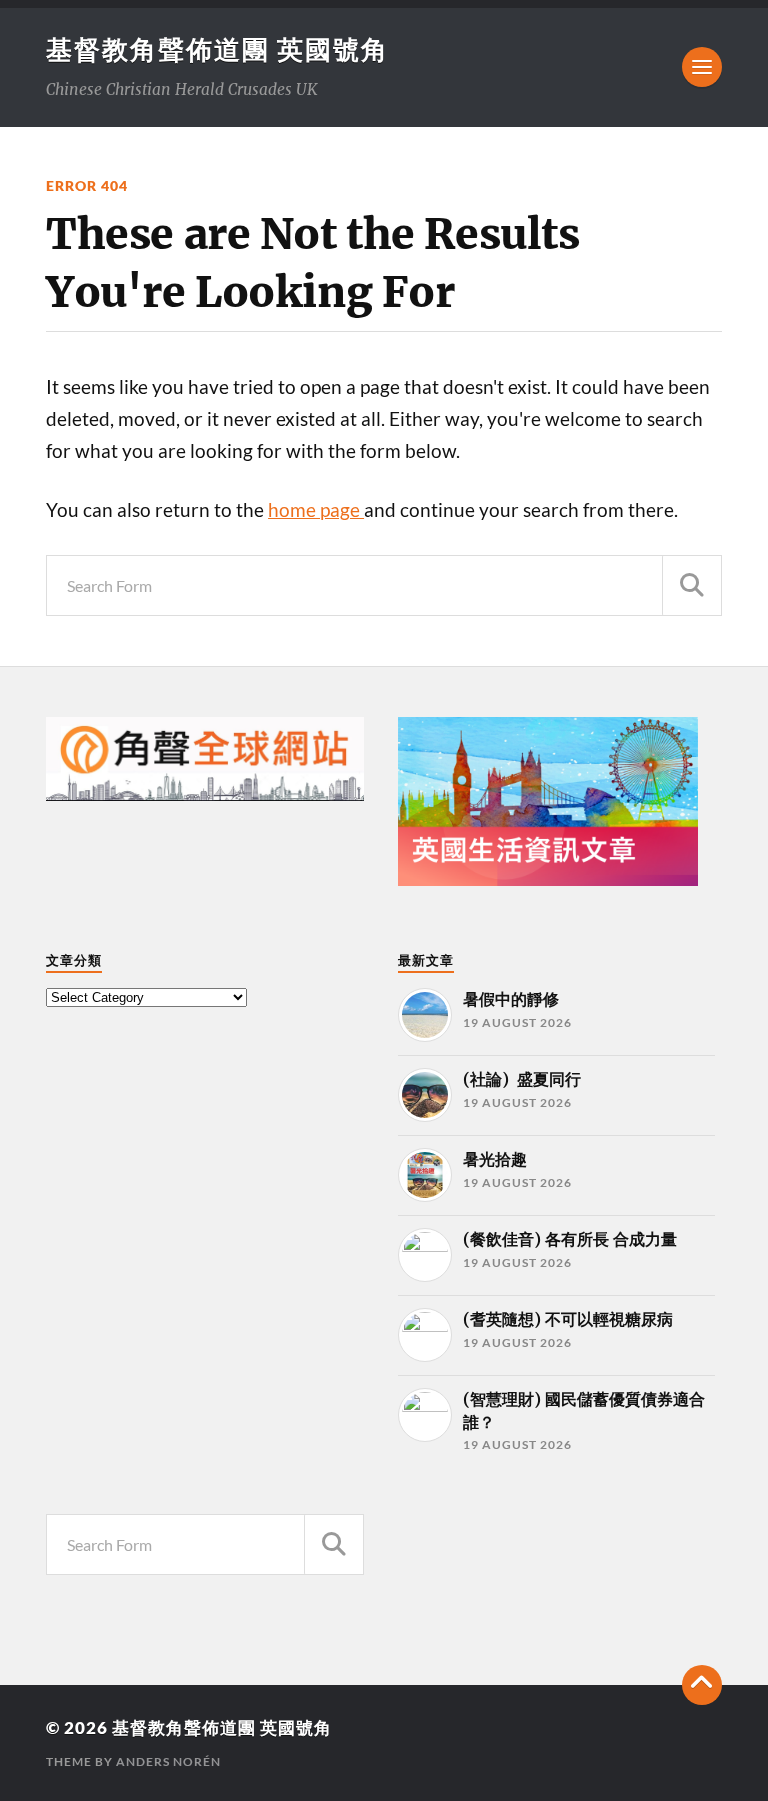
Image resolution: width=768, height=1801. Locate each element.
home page (316, 510)
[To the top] (702, 1685)
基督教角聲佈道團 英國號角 (217, 49)
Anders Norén (168, 1761)
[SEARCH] (692, 585)
